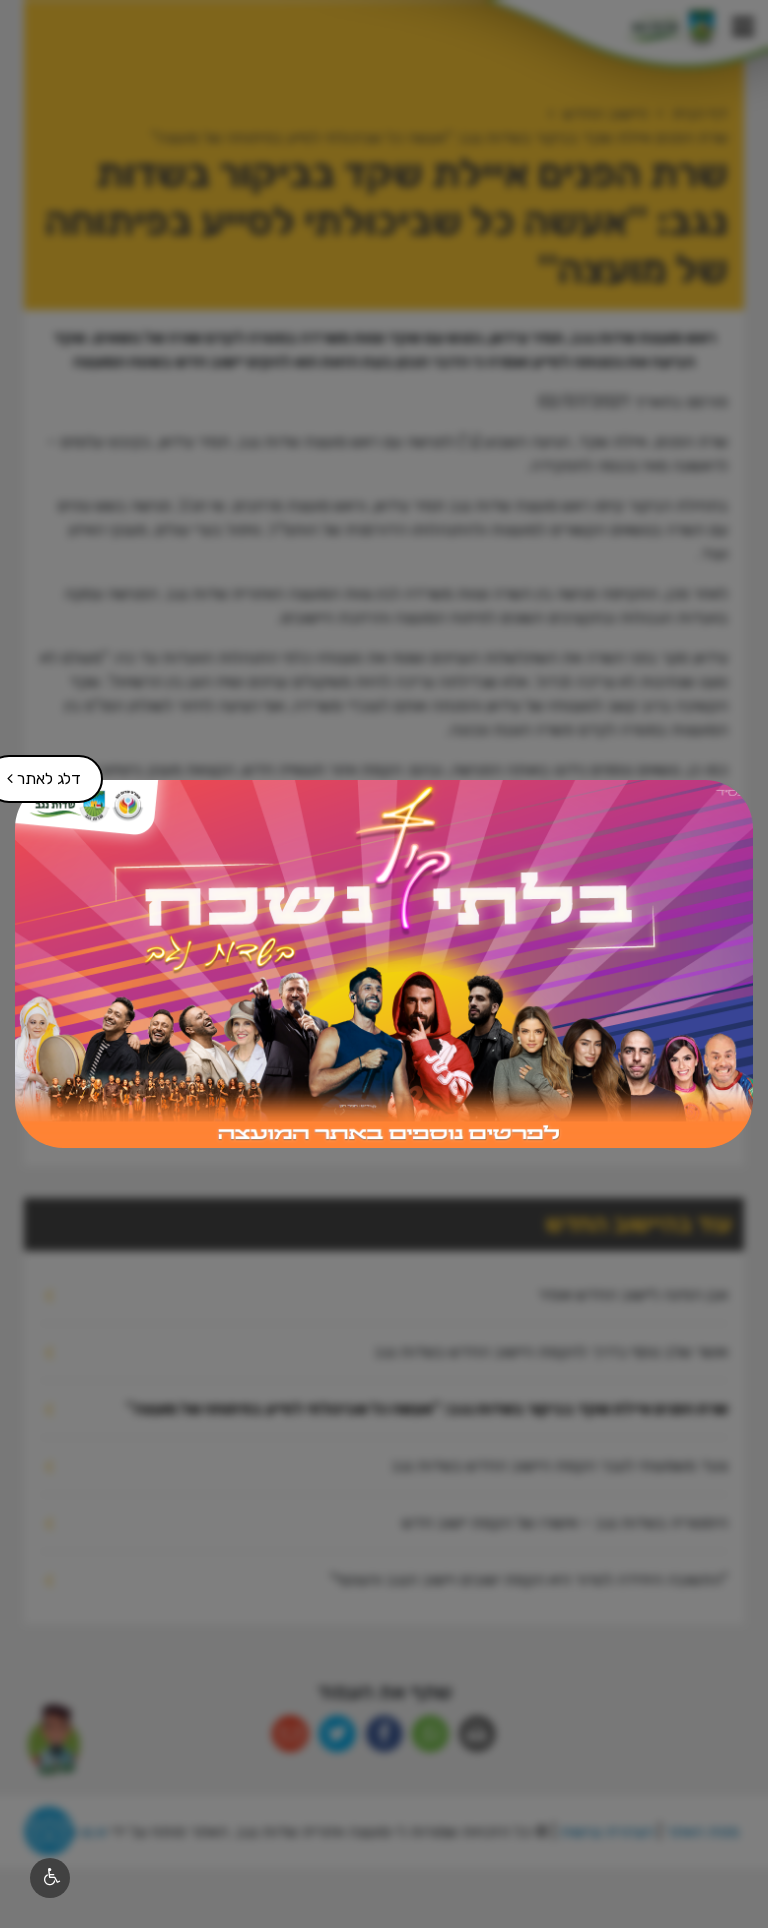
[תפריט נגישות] (50, 1878)
